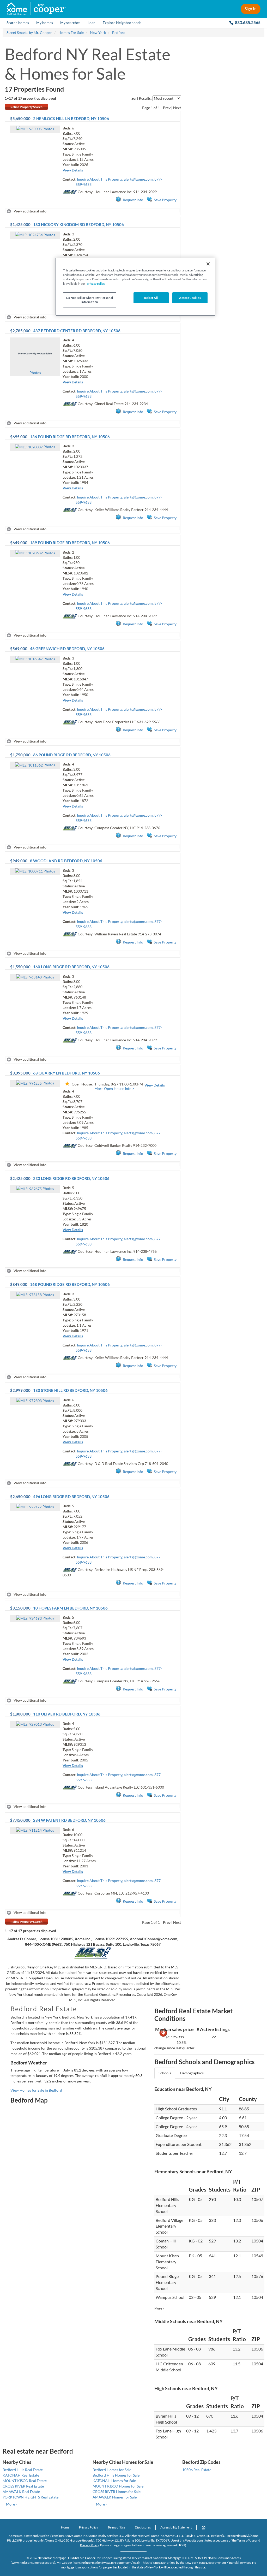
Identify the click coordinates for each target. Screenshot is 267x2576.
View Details (73, 170)
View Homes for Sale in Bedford (36, 2090)
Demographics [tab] (192, 2073)
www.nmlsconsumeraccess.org (33, 2563)
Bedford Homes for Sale (112, 2470)
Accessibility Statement (176, 2527)
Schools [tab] (165, 2073)
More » (159, 2308)
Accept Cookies (190, 298)
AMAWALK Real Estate (21, 2492)
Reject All (151, 298)
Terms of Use (116, 2527)
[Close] (208, 264)
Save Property (165, 200)
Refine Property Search (26, 107)
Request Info (133, 200)
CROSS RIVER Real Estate (23, 2486)
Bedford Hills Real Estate (23, 2470)
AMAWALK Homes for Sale (115, 2497)
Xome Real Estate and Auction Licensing (36, 2536)
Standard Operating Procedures (109, 1994)
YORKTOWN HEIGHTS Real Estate (31, 2497)
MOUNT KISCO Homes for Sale (118, 2486)
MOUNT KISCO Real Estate (25, 2481)
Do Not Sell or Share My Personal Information (90, 300)
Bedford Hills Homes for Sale (116, 2475)
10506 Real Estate (197, 2470)
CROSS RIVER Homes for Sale (117, 2492)
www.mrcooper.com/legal (121, 2563)
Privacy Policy (89, 2527)
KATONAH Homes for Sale (114, 2481)
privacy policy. (96, 284)
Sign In (251, 8)
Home (65, 2527)
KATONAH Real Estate (21, 2475)
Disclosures (143, 2527)
